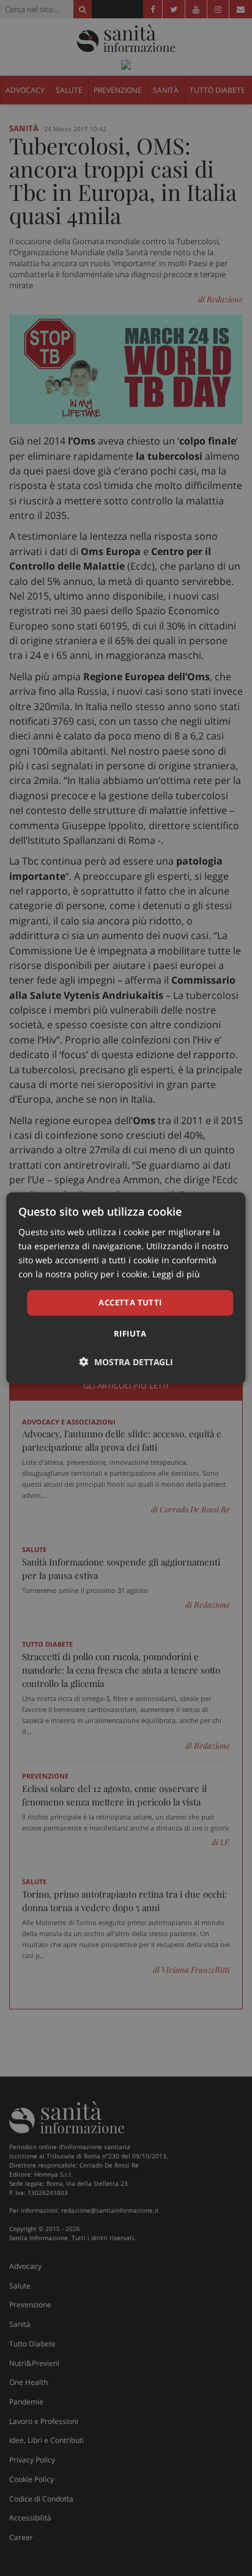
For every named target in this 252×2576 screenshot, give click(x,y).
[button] (126, 1362)
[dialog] (126, 1288)
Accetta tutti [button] (130, 1302)
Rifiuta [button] (130, 1333)
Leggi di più (176, 1274)
